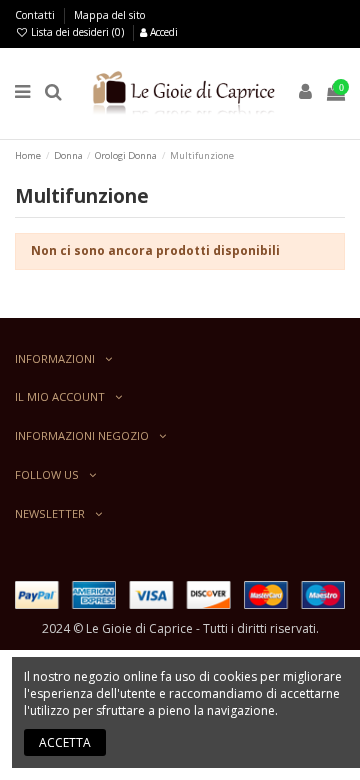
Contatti (36, 15)
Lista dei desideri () (77, 32)
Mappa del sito (109, 15)
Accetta (65, 742)
